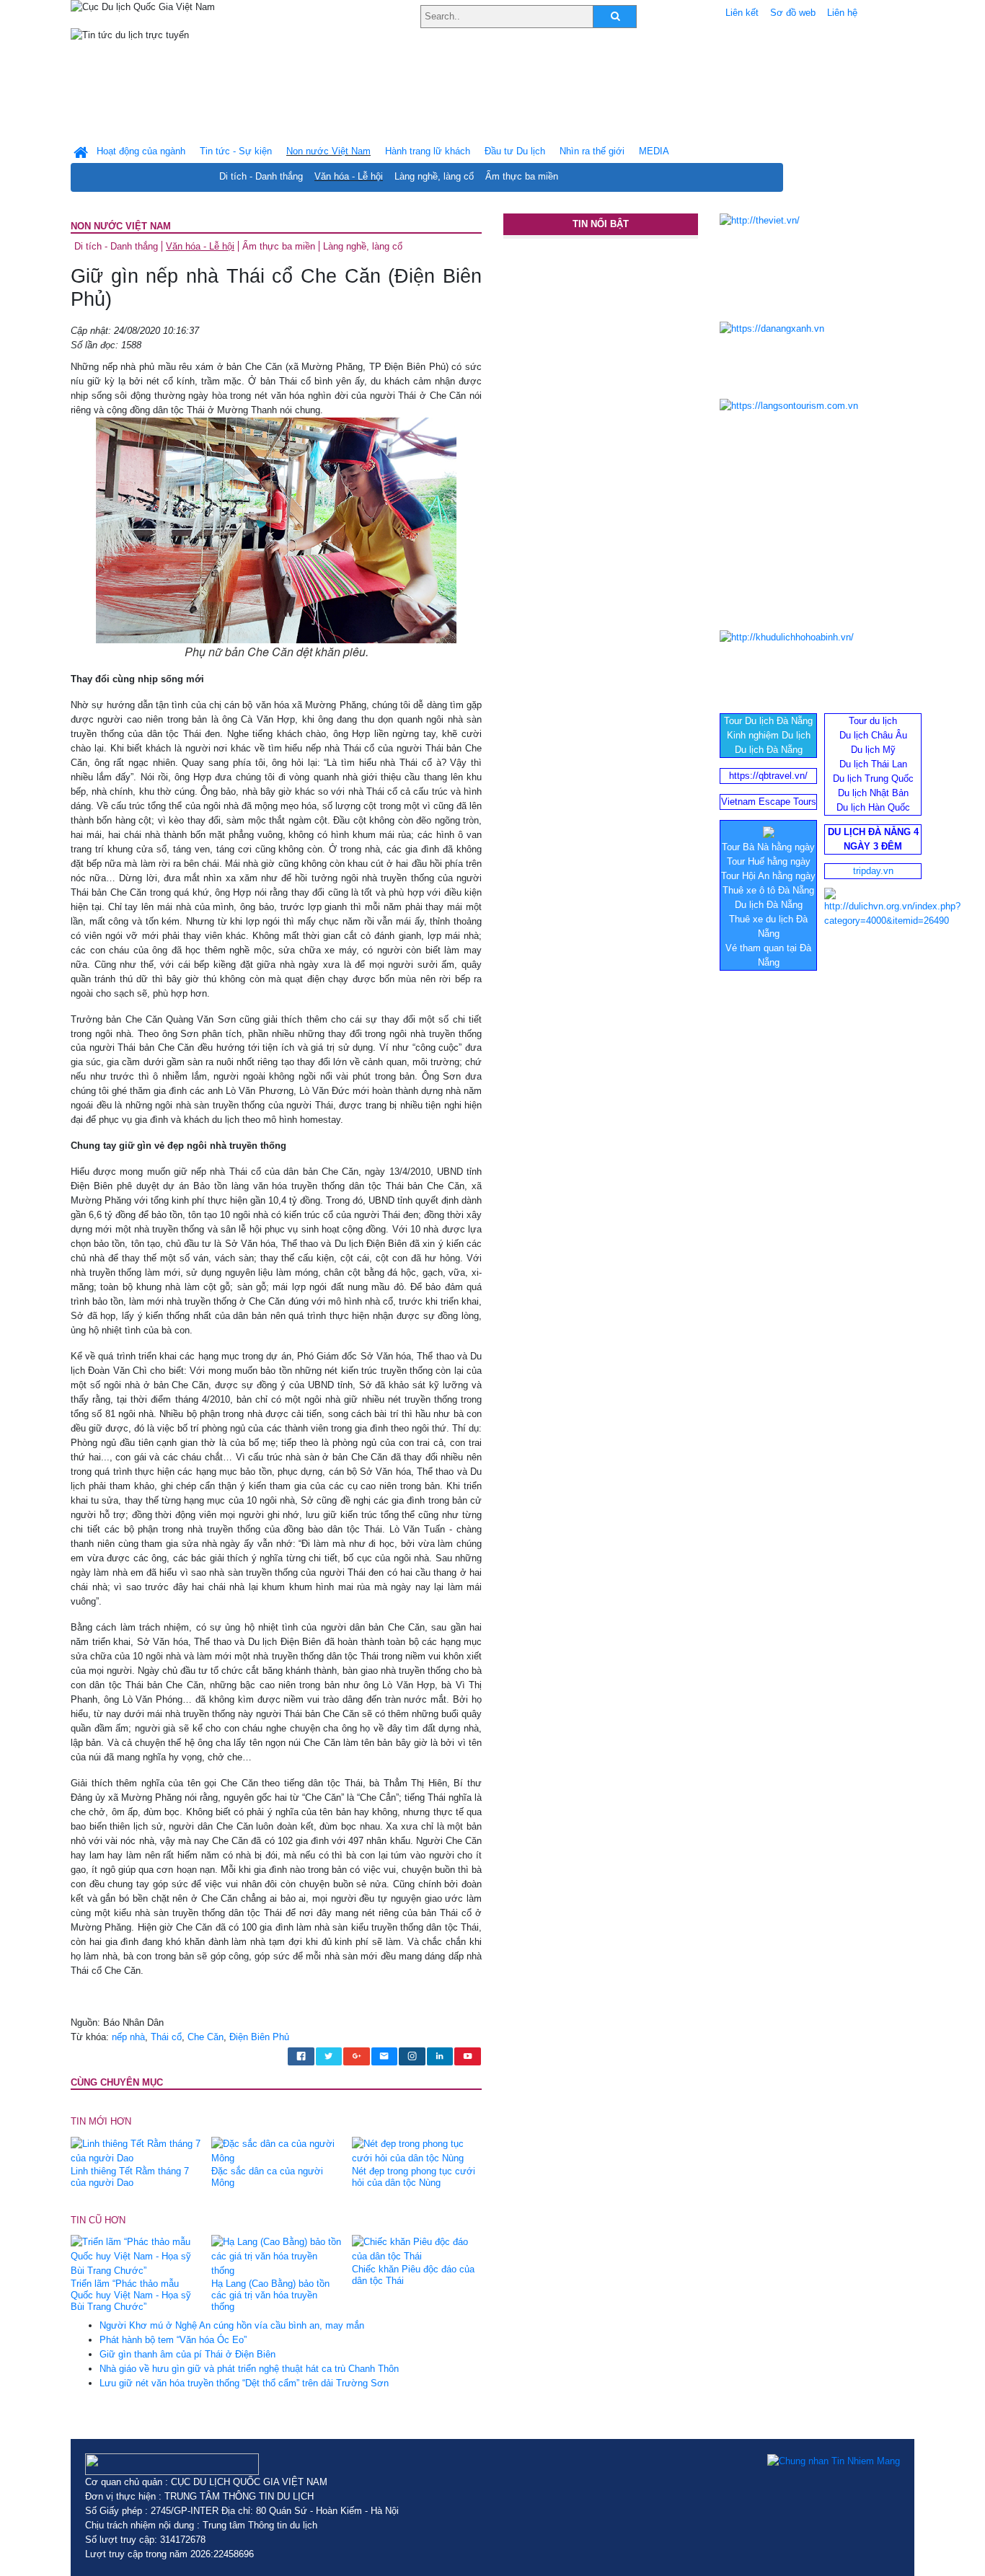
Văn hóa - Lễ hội (349, 176)
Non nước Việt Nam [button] (328, 151)
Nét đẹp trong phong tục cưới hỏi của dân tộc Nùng (414, 2177)
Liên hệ (842, 13)
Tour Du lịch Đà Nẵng (768, 721)
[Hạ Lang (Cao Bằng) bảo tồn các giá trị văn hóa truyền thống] (276, 2256)
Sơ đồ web (793, 13)
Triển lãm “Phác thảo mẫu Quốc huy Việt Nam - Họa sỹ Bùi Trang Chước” (131, 2295)
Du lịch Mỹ (873, 750)
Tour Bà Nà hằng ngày (768, 847)
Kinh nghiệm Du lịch (769, 735)
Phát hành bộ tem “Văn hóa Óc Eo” (173, 2340)
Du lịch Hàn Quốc (873, 807)
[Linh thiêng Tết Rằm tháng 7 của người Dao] (136, 2150)
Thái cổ (166, 2037)
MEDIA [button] (654, 151)
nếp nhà (128, 2037)
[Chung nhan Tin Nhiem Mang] (834, 2461)
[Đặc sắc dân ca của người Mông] (276, 2150)
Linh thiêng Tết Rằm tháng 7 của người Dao (130, 2177)
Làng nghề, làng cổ (434, 176)
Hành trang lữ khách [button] (428, 151)
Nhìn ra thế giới (592, 151)
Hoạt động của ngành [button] (141, 151)
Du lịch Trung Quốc (873, 778)
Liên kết (742, 13)
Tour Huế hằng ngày (769, 861)
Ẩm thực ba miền (522, 176)
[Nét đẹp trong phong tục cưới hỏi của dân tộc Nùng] (417, 2150)
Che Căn (206, 2037)
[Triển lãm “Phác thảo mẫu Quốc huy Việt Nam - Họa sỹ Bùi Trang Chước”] (136, 2256)
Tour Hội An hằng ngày (768, 876)
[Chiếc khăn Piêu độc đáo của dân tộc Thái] (417, 2249)
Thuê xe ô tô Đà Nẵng (768, 890)
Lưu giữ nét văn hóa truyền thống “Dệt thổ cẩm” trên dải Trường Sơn (244, 2383)
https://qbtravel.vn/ (768, 776)
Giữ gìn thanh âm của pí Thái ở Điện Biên (187, 2354)
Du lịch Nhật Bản (873, 793)
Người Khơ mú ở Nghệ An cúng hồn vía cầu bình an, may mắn (232, 2325)
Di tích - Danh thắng (261, 176)
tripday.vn (873, 871)
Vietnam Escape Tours (769, 802)
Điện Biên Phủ (259, 2037)
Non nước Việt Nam (121, 226)
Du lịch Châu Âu (873, 735)
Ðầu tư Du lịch (515, 151)
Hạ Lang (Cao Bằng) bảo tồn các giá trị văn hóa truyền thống (270, 2295)
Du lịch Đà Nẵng (769, 750)
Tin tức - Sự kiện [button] (236, 151)
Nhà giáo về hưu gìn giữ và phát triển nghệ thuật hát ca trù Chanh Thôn (249, 2369)
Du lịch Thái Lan (873, 764)
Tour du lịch (873, 721)
